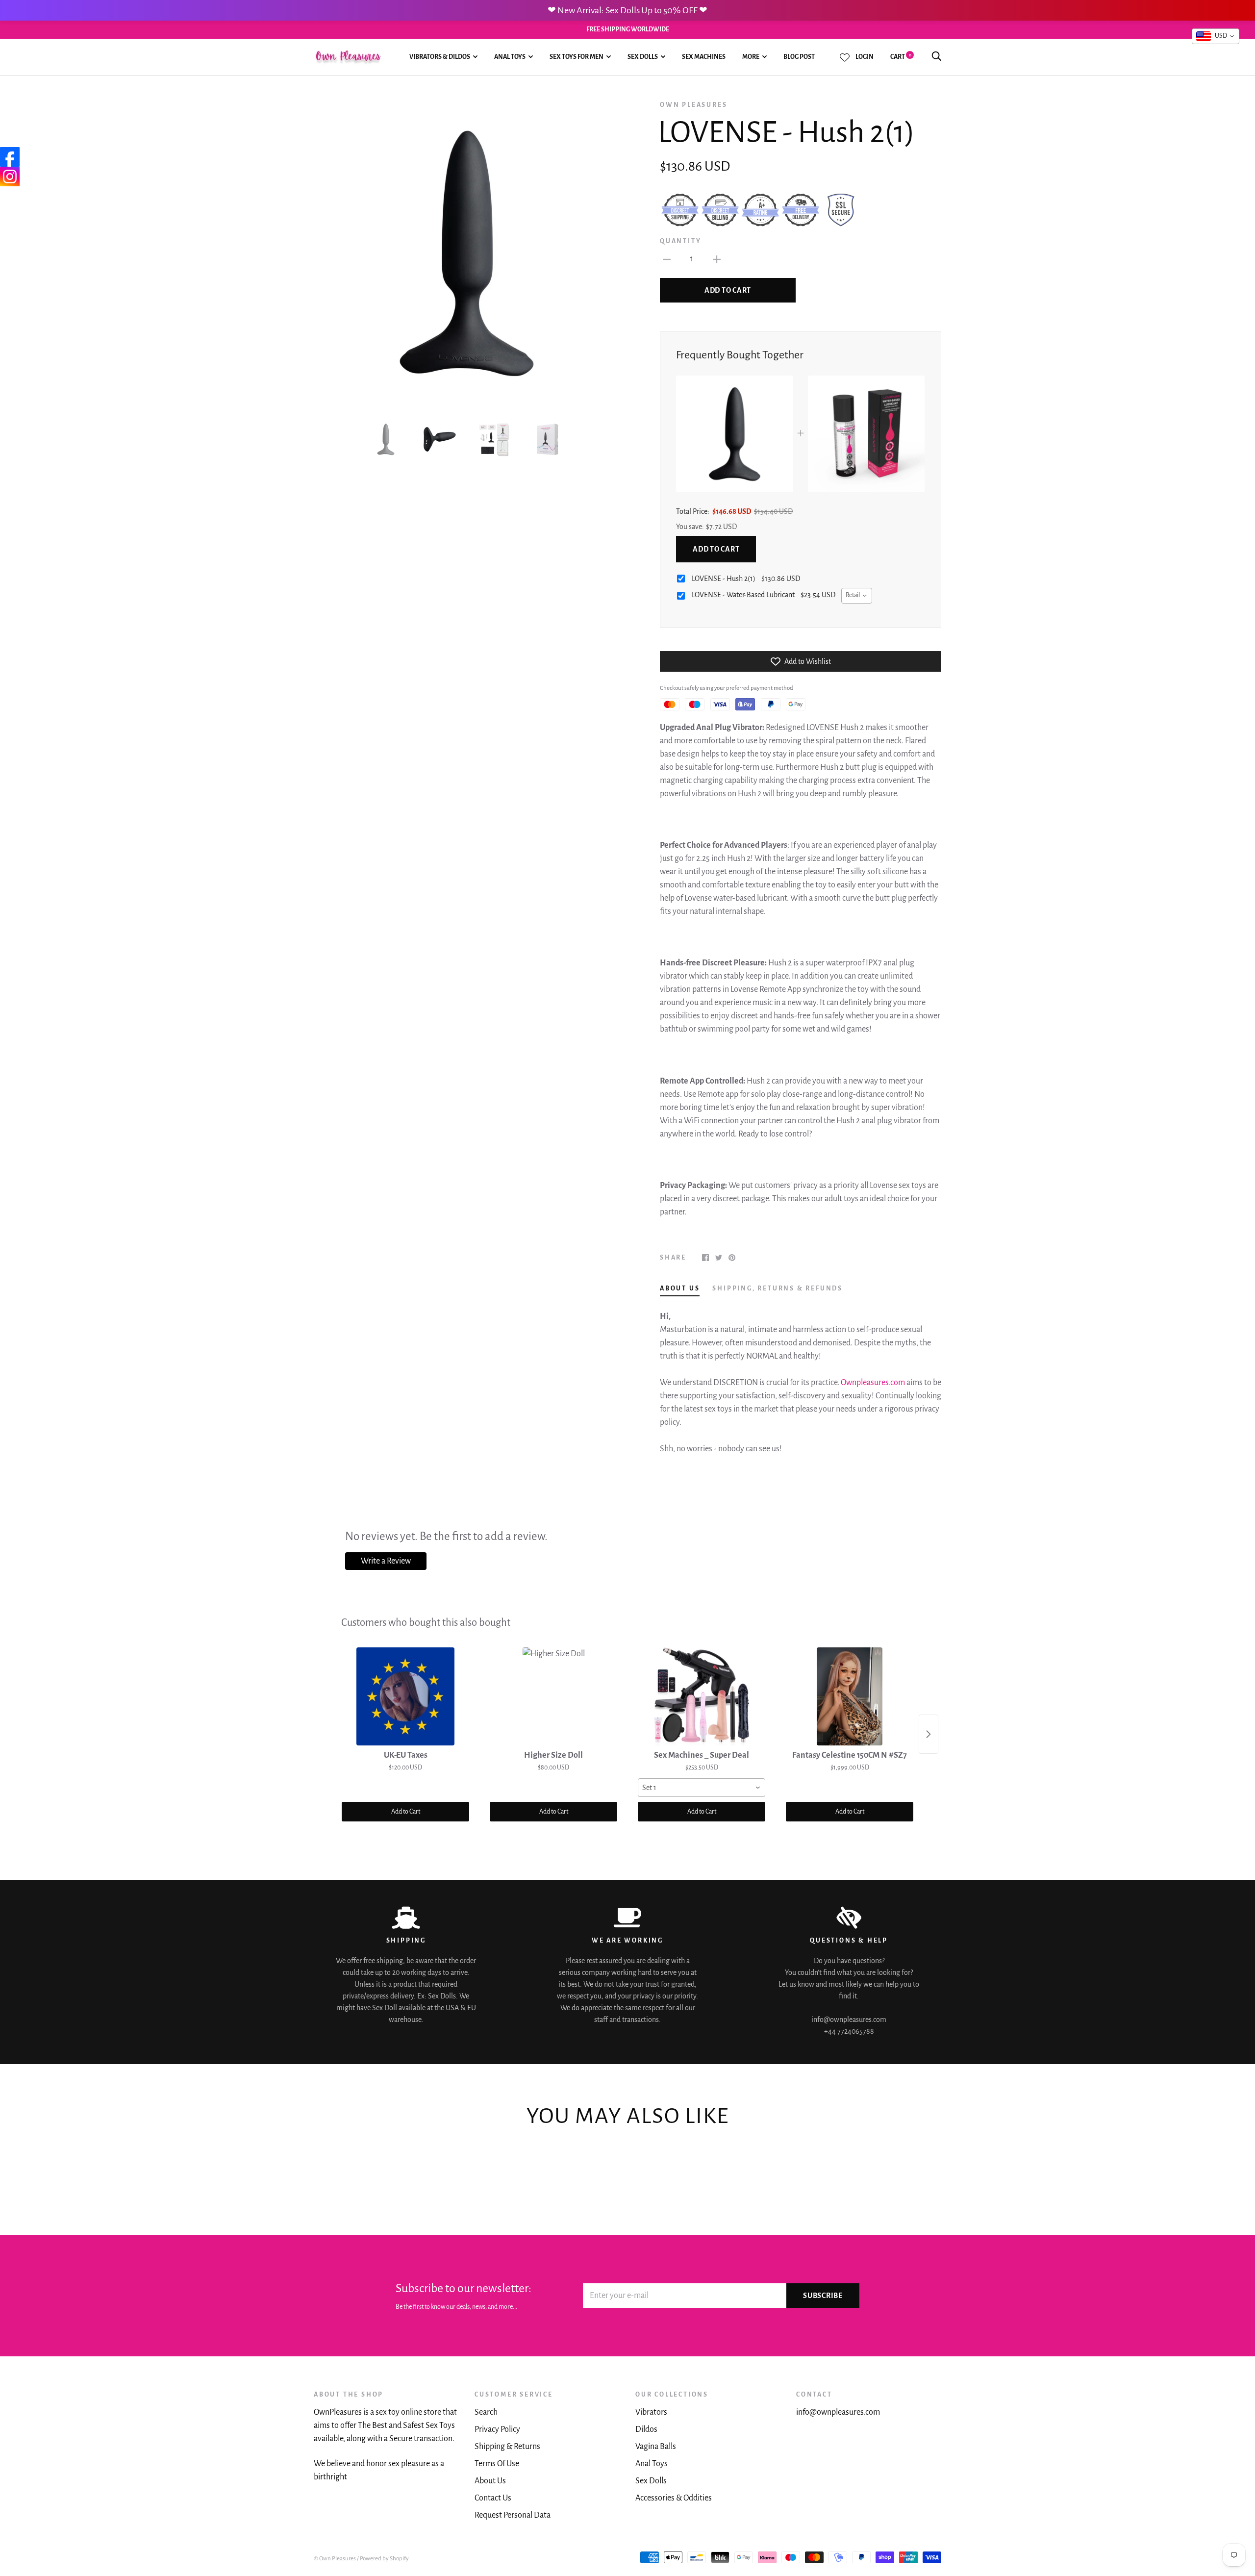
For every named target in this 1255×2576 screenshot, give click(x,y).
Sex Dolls (643, 57)
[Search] (936, 57)
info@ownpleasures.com (838, 2412)
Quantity (680, 241)
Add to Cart (716, 549)
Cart (901, 57)
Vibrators (651, 2412)
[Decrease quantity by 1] (667, 259)
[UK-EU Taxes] (405, 1696)
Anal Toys (510, 57)
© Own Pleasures (335, 2559)
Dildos (646, 2429)
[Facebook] (10, 157)
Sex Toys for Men (577, 57)
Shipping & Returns (507, 2447)
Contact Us (493, 2498)
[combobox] (857, 596)
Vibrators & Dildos (440, 57)
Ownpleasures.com (873, 1383)
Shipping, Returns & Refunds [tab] (778, 1288)
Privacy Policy (497, 2429)
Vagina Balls (656, 2447)
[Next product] (929, 1734)
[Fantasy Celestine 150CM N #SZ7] (850, 1696)
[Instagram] (10, 177)
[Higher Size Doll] (553, 1696)
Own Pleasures (693, 105)
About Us (490, 2481)
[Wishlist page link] (845, 57)
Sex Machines (704, 57)
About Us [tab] (680, 1288)
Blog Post (799, 57)
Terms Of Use (497, 2464)
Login (865, 57)
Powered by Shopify (384, 2559)
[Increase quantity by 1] (717, 259)
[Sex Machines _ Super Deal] (702, 1696)
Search (486, 2412)
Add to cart (728, 290)
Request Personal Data (513, 2515)
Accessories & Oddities (674, 2498)
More (751, 57)
